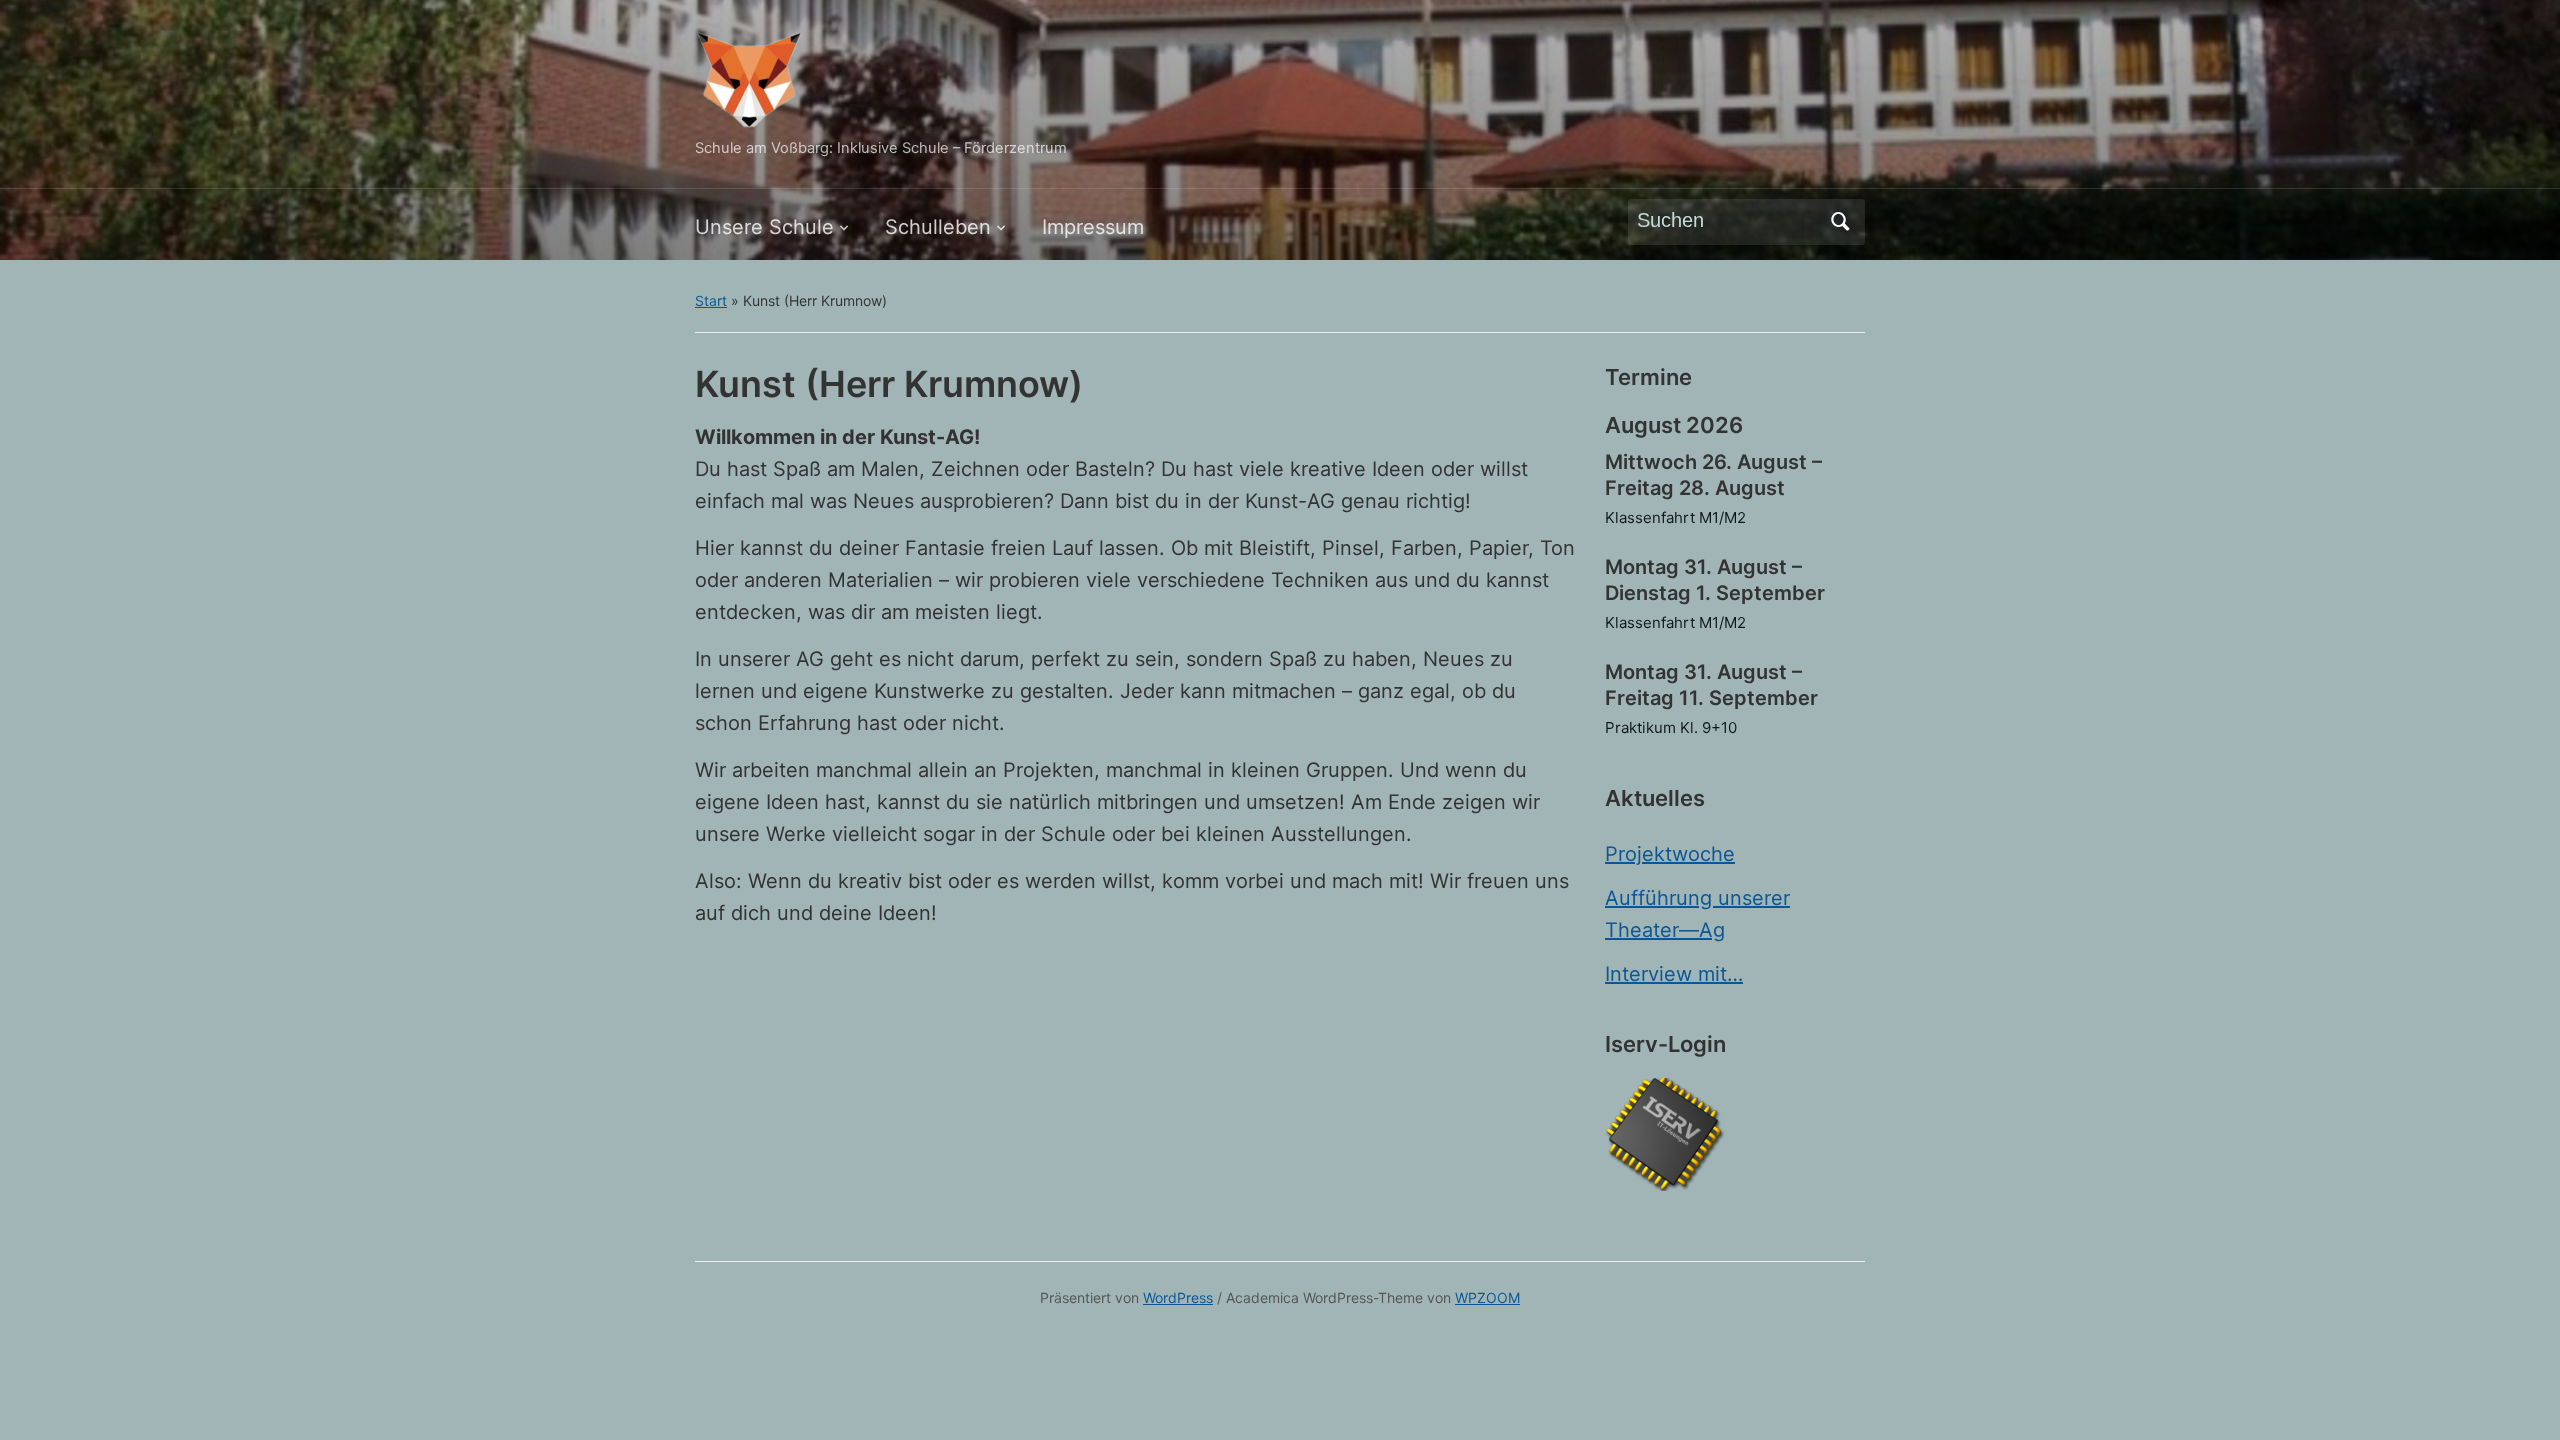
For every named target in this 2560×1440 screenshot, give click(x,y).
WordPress (1178, 1297)
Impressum (1093, 227)
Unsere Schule (764, 227)
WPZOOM (1487, 1297)
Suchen (1840, 222)
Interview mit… (1674, 974)
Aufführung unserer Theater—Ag (1697, 914)
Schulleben (938, 227)
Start (711, 300)
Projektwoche (1670, 854)
